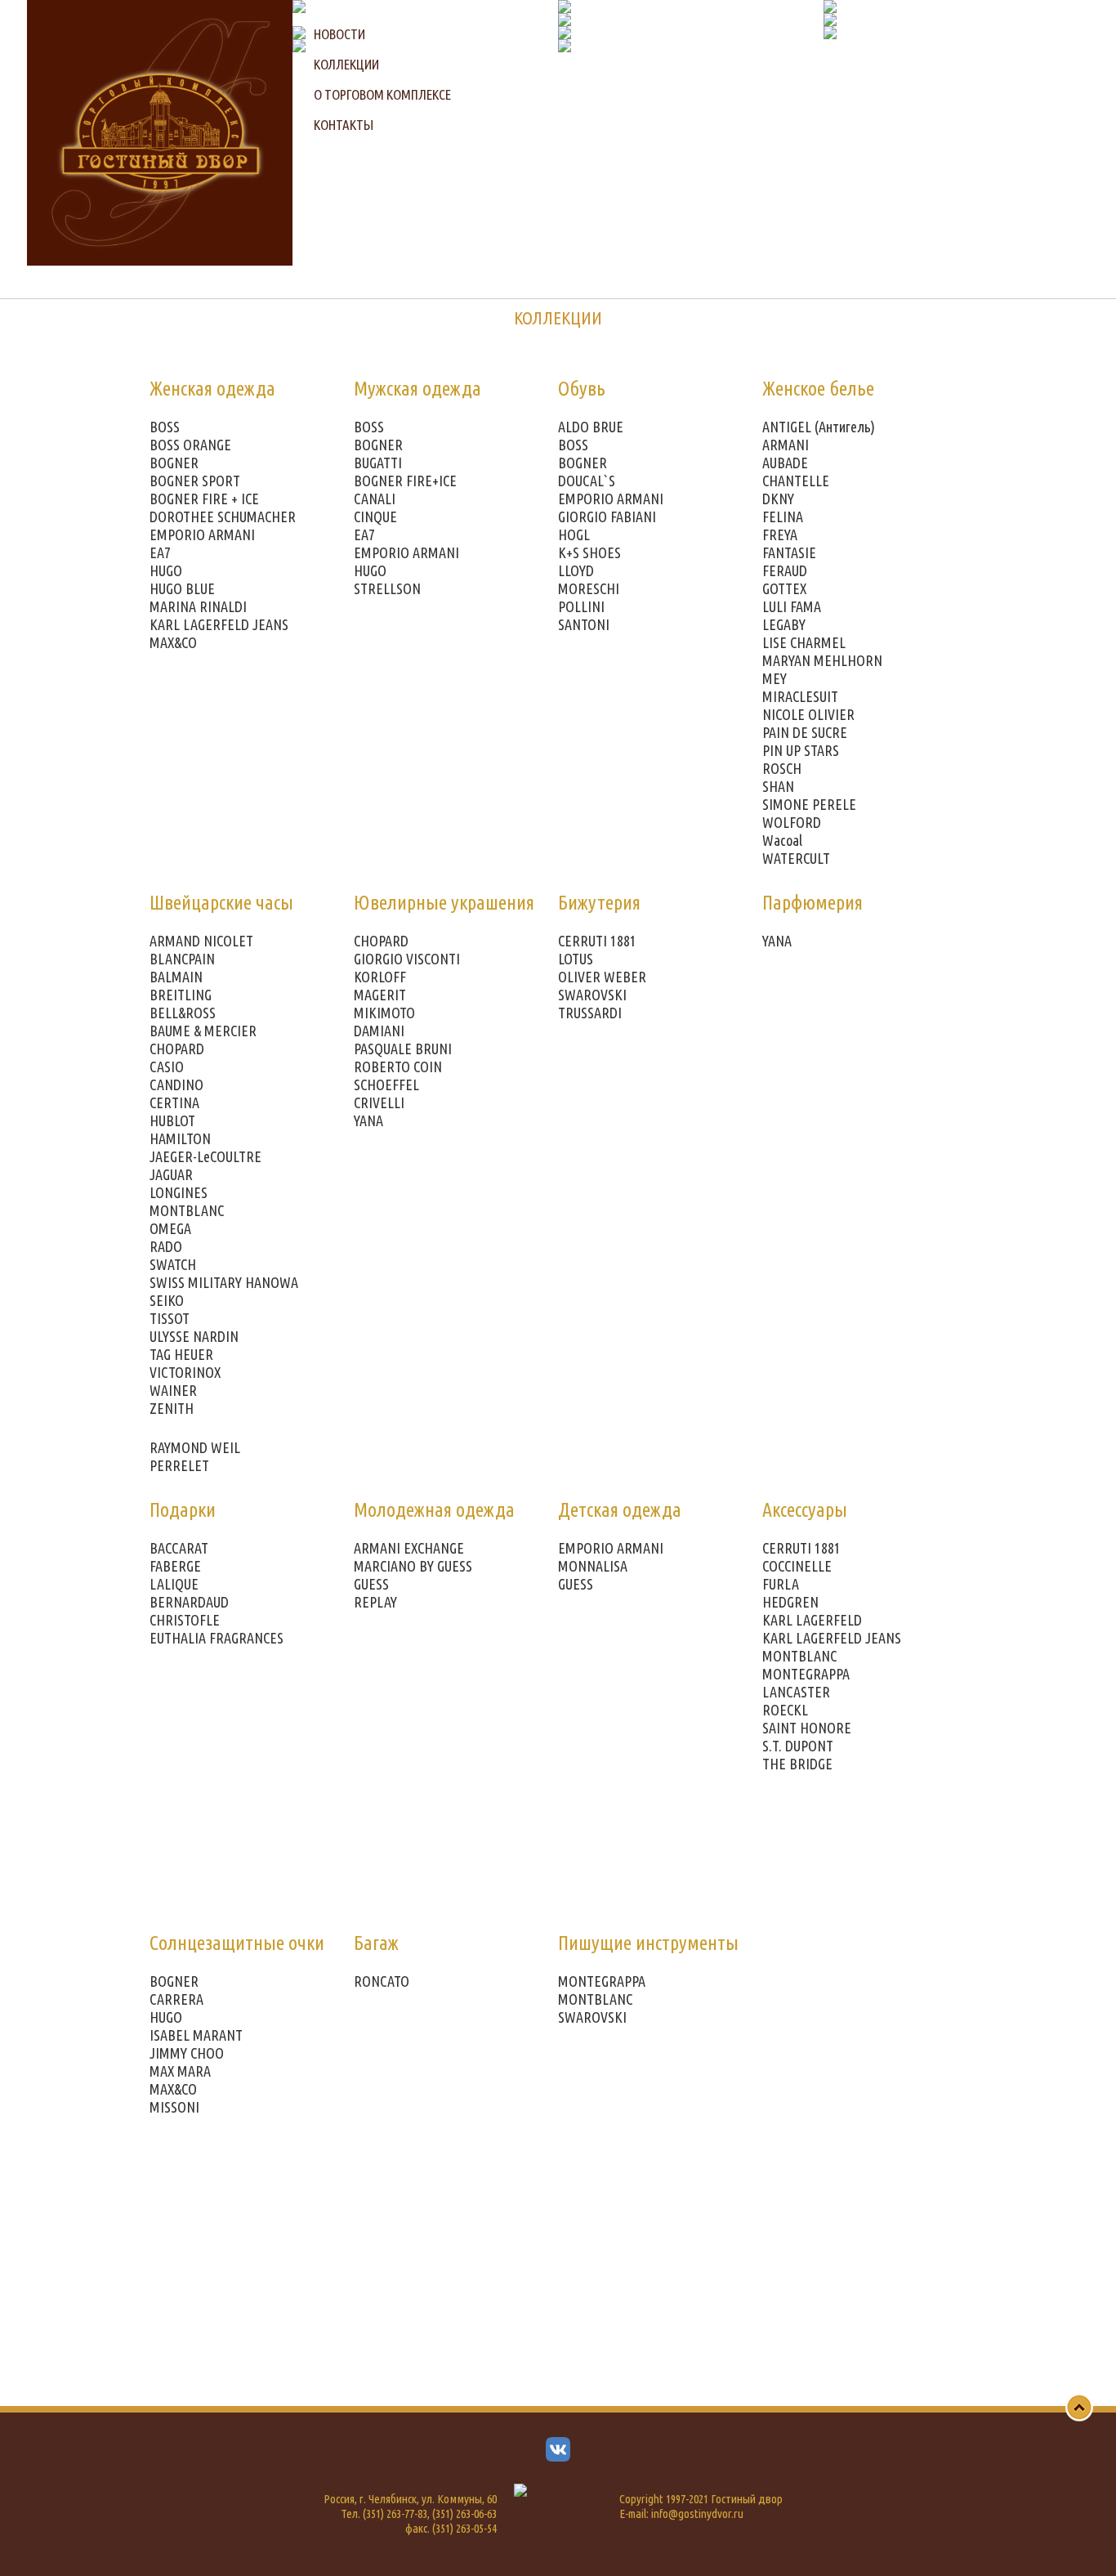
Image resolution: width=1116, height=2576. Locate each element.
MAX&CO (173, 642)
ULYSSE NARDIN (194, 1336)
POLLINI (581, 606)
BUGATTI (378, 463)
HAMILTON (180, 1138)
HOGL (574, 534)
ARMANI (786, 445)
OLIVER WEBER (602, 977)
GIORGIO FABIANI (607, 517)
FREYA (780, 534)
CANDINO (176, 1085)
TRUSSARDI (590, 1013)
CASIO (167, 1067)
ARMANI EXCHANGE (409, 1548)
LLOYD (576, 570)
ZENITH (172, 1408)
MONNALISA (593, 1566)
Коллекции (346, 64)
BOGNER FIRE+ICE (405, 481)
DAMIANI (379, 1031)
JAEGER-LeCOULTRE (205, 1156)
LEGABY (784, 624)
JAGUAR (171, 1174)
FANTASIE (789, 552)
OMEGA (170, 1228)
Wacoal (782, 840)
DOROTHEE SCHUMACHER (223, 517)
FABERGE (175, 1566)
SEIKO (167, 1300)
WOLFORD (792, 822)
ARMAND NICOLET (201, 941)
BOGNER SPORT (195, 481)
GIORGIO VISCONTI (407, 959)
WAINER (173, 1390)
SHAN (778, 786)
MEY (775, 678)
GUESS (371, 1584)
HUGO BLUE (182, 588)
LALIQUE (174, 1584)
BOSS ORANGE (190, 445)
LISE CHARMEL (804, 642)
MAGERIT (380, 995)
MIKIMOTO (384, 1013)
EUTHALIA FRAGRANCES (217, 1638)
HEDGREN (790, 1602)
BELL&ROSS (183, 1013)
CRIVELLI (379, 1102)
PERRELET (179, 1465)
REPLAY (375, 1602)
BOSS (165, 427)
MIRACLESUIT (800, 696)
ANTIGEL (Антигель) (819, 427)
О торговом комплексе (382, 94)
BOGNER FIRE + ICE (204, 499)
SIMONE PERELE (809, 804)
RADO (166, 1246)
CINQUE (375, 517)
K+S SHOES (589, 552)
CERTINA (174, 1102)
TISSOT (170, 1318)
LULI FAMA (792, 606)
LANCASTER (796, 1692)
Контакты (344, 125)
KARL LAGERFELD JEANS (219, 624)
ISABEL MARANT (196, 2035)
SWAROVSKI (592, 995)
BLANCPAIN (182, 959)
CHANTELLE (796, 481)
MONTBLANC (187, 1210)
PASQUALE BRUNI (403, 1049)
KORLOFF (380, 977)
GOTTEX (784, 588)
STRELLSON (387, 588)
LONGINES (179, 1192)
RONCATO (382, 1981)
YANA (368, 1120)
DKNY (778, 499)
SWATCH (173, 1264)
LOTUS (576, 959)
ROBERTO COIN (398, 1067)
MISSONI (174, 2107)
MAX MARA (180, 2071)
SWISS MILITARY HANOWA (224, 1282)
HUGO (166, 570)
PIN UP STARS (801, 750)
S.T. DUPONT (798, 1746)
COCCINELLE (797, 1566)
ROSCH (782, 768)
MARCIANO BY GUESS (413, 1566)
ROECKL (785, 1710)
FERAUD (785, 570)
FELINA (783, 517)
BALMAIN (176, 977)
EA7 (160, 552)
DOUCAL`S (587, 481)
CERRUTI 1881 (597, 941)
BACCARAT (179, 1548)
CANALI (375, 499)
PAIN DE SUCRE (805, 732)
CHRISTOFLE (185, 1620)
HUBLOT (172, 1120)
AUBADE (785, 463)
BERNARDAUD (189, 1602)
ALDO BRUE (591, 427)
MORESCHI (589, 588)
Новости (339, 34)
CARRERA (176, 1999)
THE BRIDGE (797, 1764)
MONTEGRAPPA (806, 1674)
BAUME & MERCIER (203, 1031)
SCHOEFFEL (386, 1085)
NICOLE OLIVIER (808, 714)
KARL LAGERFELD (812, 1620)
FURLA (781, 1584)
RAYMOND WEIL (195, 1447)
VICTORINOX (185, 1372)
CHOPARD (177, 1049)
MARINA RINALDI (198, 606)
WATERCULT (796, 858)
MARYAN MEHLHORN (822, 660)
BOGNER (174, 463)
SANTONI (584, 624)
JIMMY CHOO (187, 2053)
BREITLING (181, 995)
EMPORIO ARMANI (202, 534)
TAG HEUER (181, 1354)
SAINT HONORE (807, 1728)
